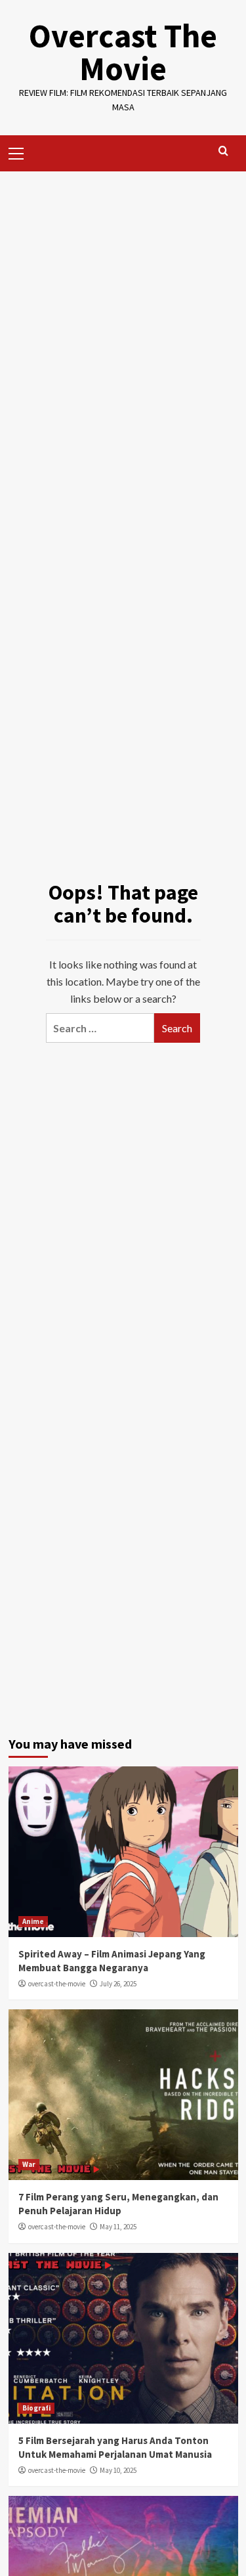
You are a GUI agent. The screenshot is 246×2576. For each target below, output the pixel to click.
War (29, 2164)
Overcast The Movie (123, 52)
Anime (33, 1921)
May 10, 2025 (118, 2470)
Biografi (36, 2408)
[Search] (223, 151)
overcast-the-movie (57, 1984)
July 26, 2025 (118, 1984)
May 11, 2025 (118, 2227)
